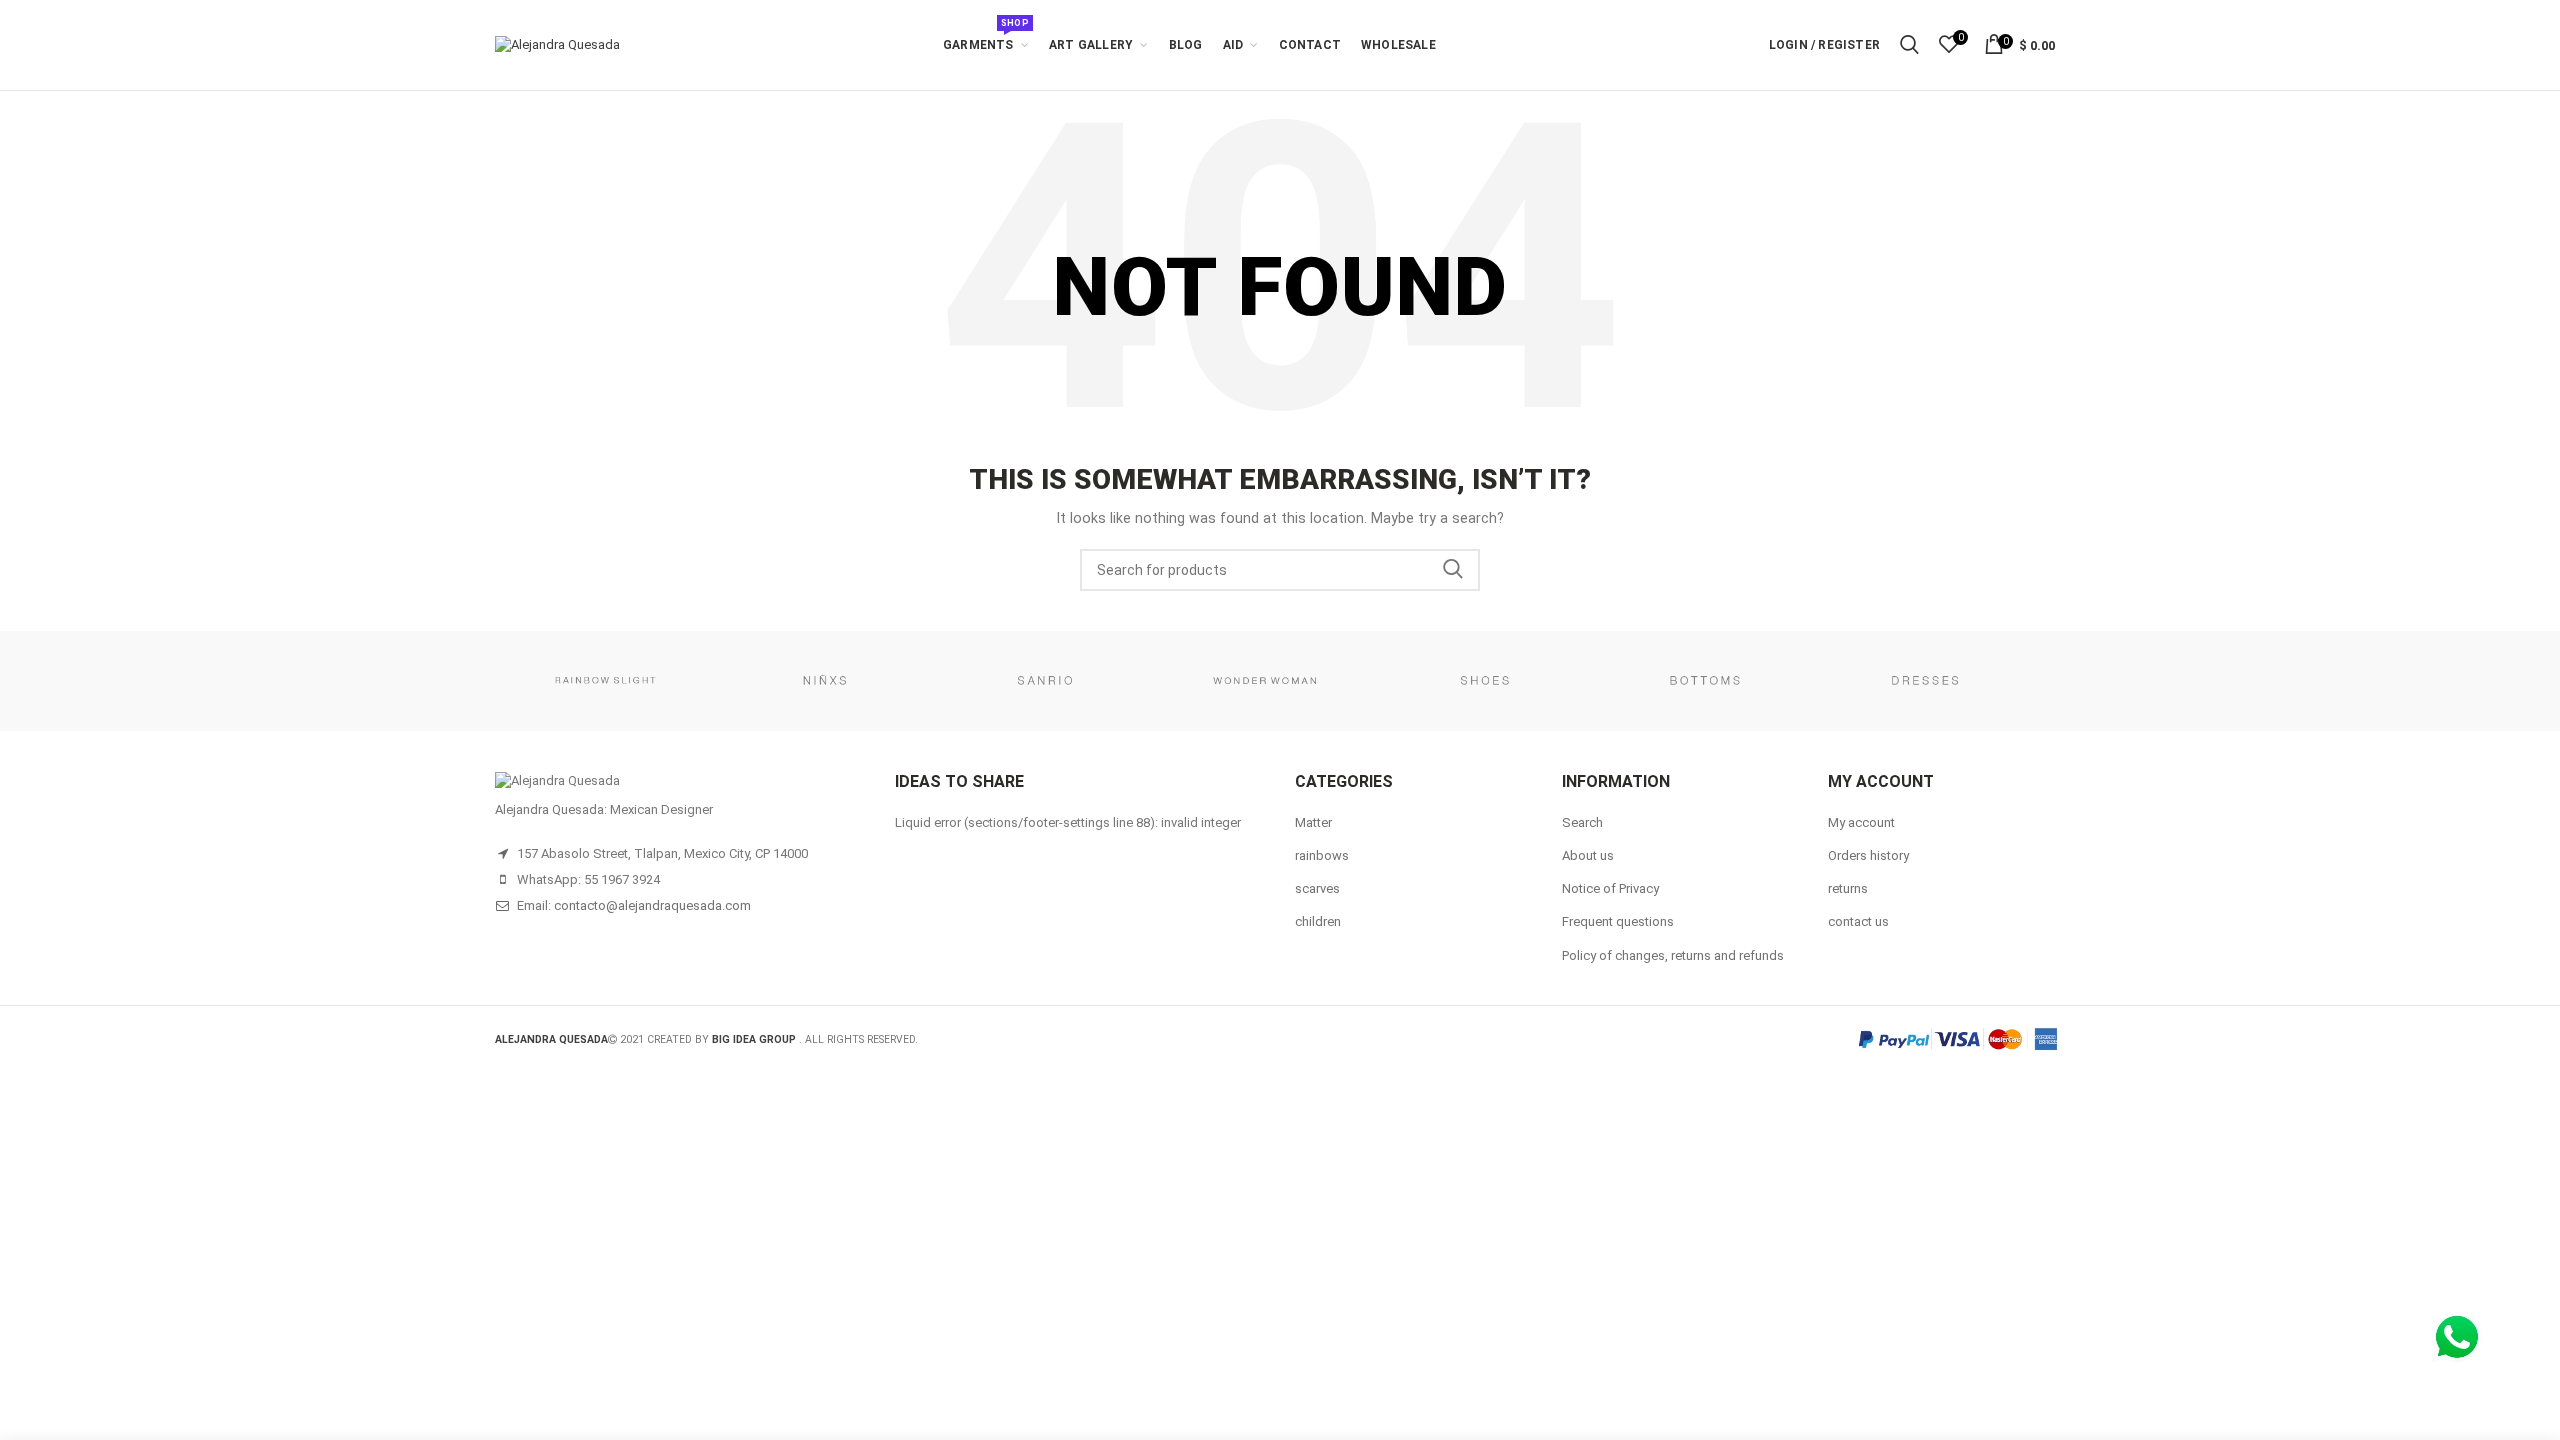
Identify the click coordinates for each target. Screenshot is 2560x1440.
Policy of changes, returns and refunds (1673, 955)
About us (1588, 855)
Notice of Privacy (1610, 888)
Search (1453, 570)
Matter (1313, 822)
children (1318, 921)
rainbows (1322, 855)
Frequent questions (1618, 921)
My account (1861, 822)
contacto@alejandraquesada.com (652, 905)
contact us (1858, 921)
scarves (1317, 888)
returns (1848, 888)
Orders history (1868, 855)
